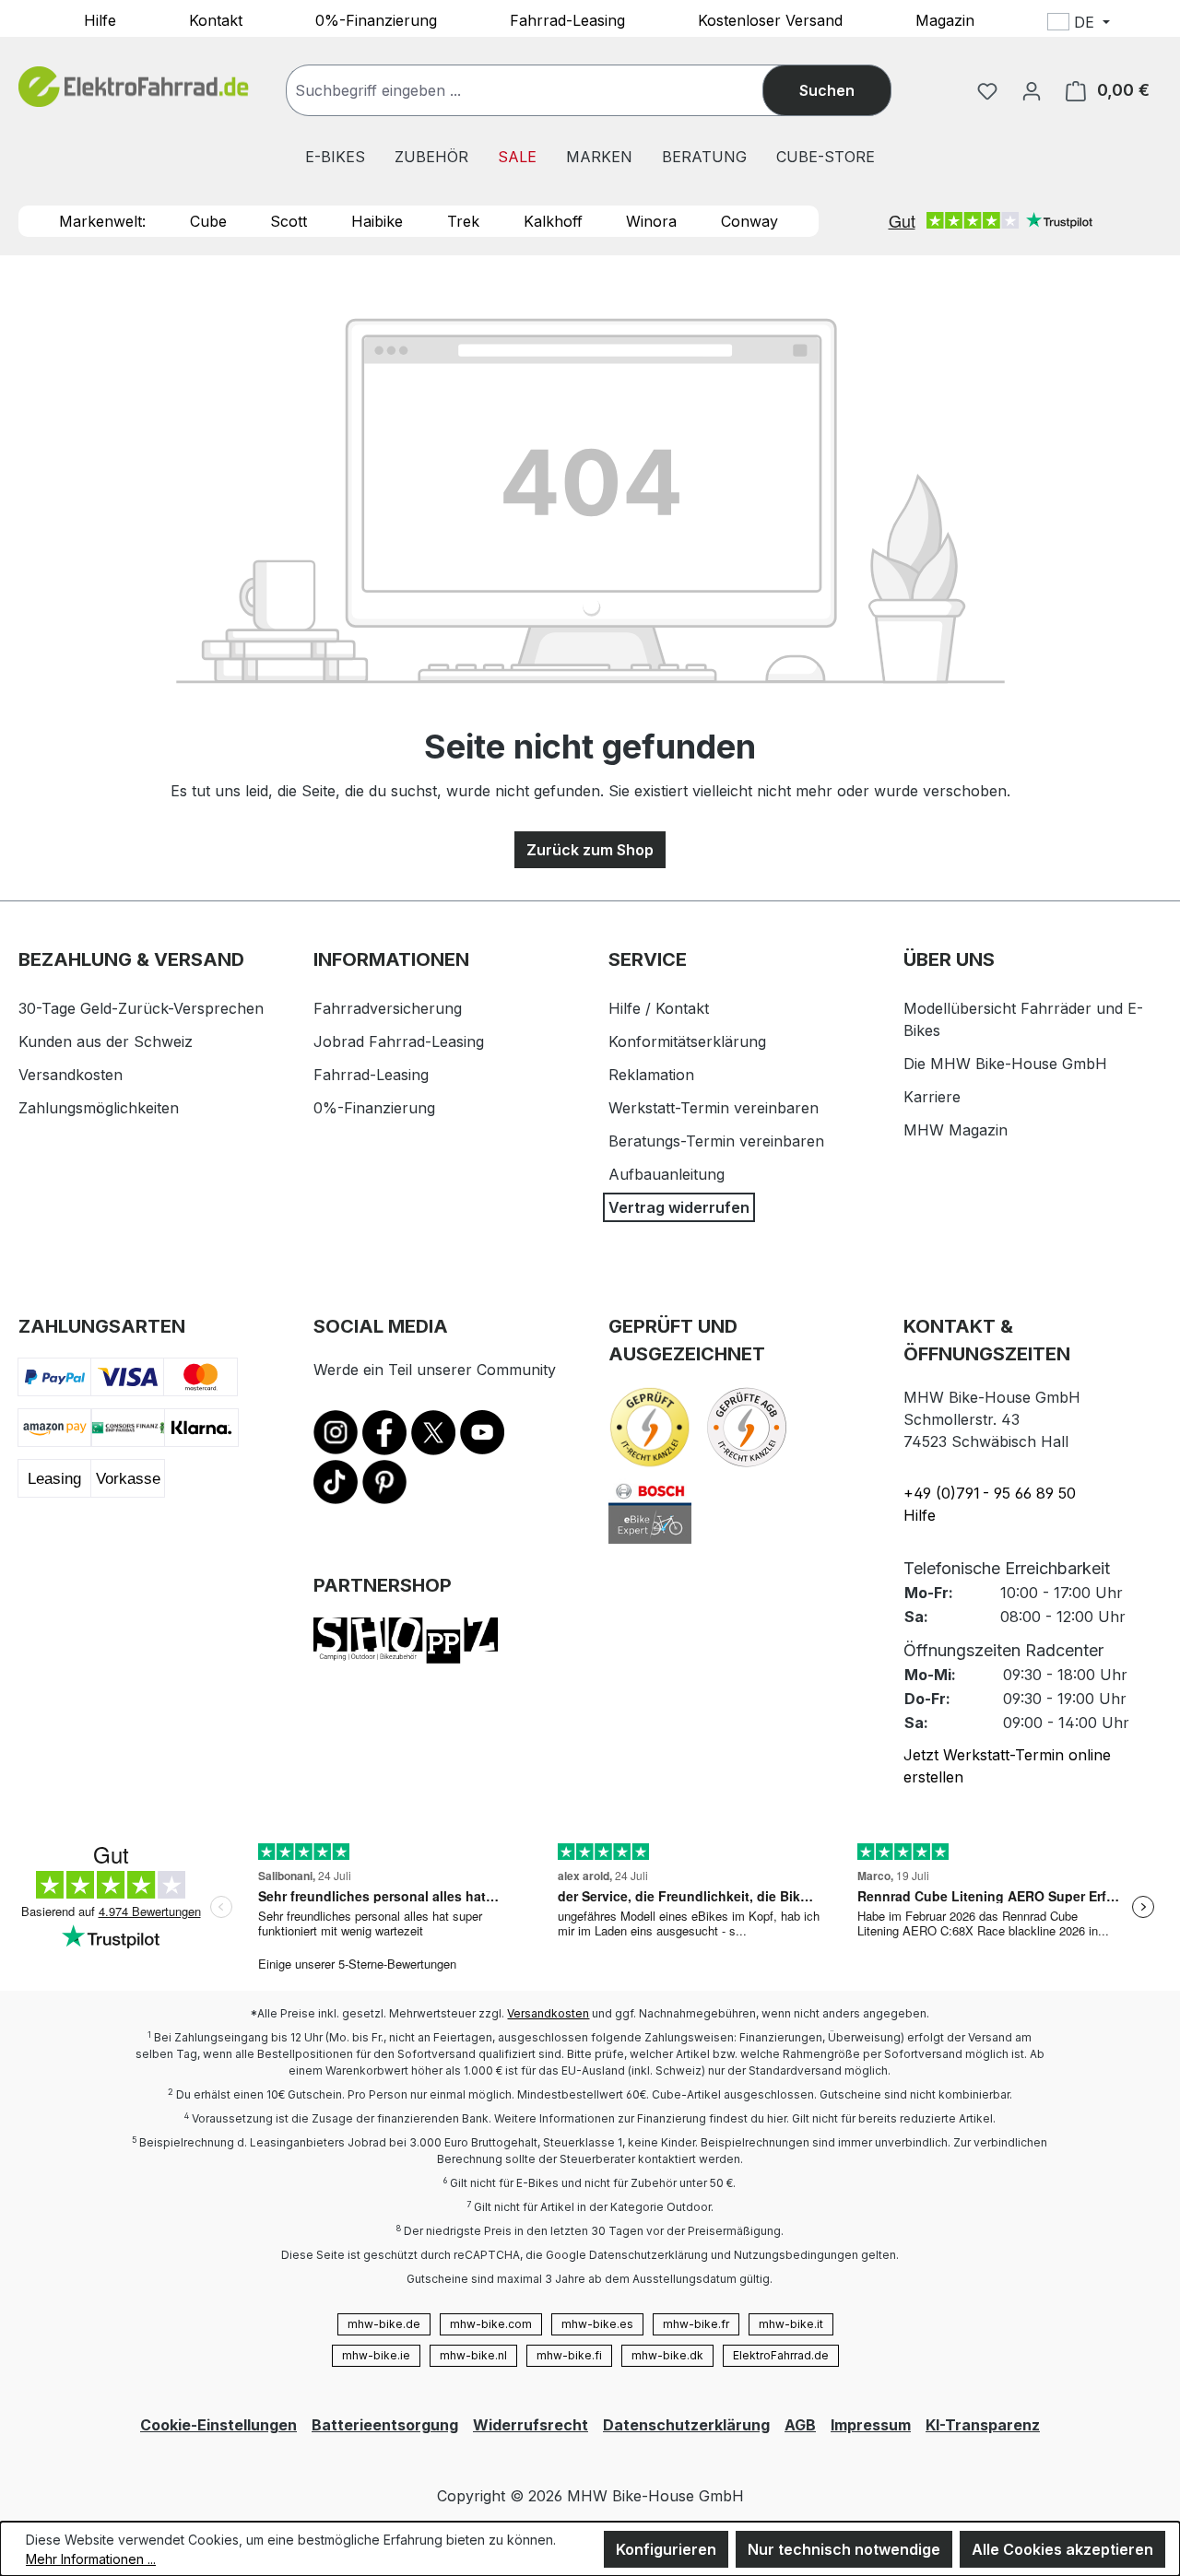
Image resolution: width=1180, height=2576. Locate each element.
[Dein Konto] (1032, 90)
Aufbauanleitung (667, 1174)
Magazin (945, 19)
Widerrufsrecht (531, 2425)
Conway (749, 221)
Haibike (377, 221)
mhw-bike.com (491, 2324)
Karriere (932, 1097)
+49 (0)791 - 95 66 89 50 (990, 1493)
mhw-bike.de (384, 2324)
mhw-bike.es (597, 2324)
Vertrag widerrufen (679, 1207)
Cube (208, 221)
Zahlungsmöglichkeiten (99, 1108)
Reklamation (651, 1075)
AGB (800, 2425)
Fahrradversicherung (388, 1008)
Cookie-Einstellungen (218, 2425)
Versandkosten (71, 1075)
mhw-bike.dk (667, 2355)
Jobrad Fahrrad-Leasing (399, 1041)
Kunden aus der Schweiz (106, 1041)
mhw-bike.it (791, 2324)
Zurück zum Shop (590, 850)
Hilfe (100, 19)
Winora (651, 221)
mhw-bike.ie (376, 2355)
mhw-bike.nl (473, 2355)
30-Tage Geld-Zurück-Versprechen (141, 1008)
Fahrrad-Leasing (567, 19)
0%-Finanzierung (376, 19)
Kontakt (216, 19)
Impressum (871, 2425)
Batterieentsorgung (385, 2425)
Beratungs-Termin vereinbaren (716, 1141)
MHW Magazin (956, 1130)
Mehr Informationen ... (91, 2559)
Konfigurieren (666, 2549)
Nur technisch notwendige (844, 2549)
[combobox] (543, 90)
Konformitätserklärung (687, 1041)
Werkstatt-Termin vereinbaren (714, 1108)
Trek (463, 221)
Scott (289, 221)
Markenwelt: (102, 221)
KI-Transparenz (983, 2425)
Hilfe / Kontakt (659, 1008)
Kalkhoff (553, 221)
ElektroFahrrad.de (781, 2355)
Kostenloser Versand (770, 19)
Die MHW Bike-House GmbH (1005, 1064)
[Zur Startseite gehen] (134, 87)
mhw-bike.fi (569, 2355)
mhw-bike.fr (696, 2324)
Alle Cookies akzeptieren (1062, 2549)
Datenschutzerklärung (686, 2425)
